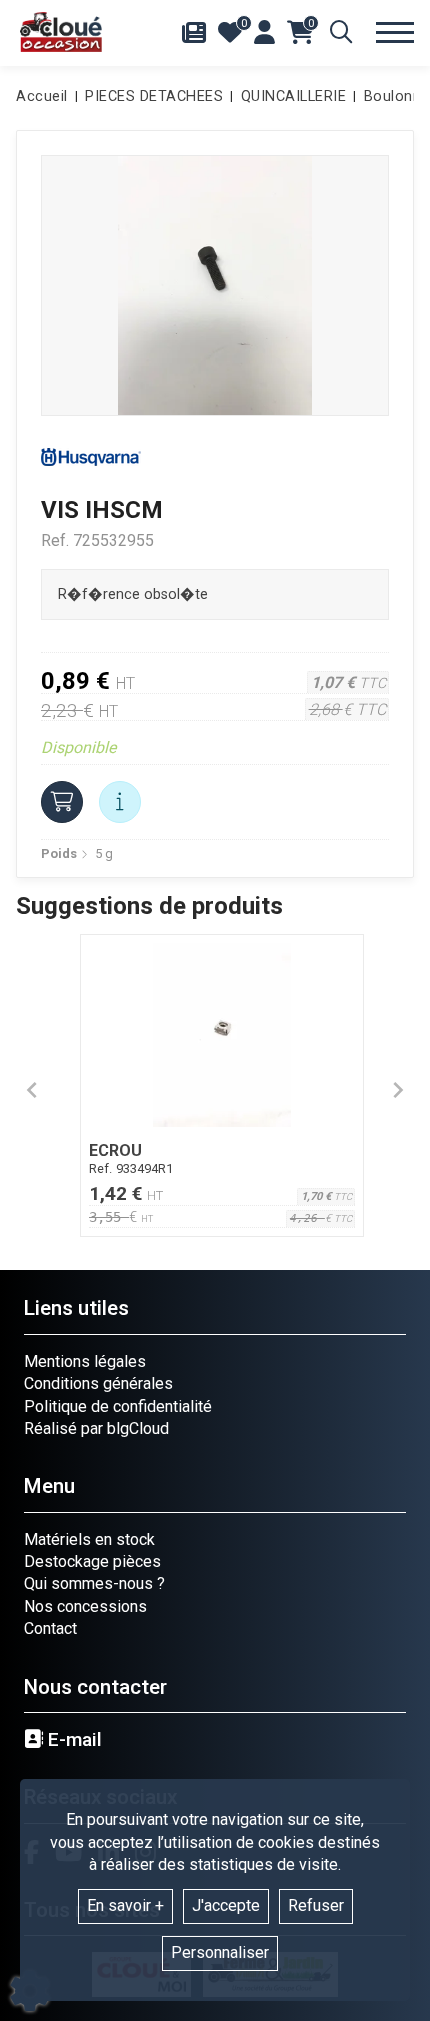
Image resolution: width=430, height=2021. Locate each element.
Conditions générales (98, 1383)
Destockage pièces (92, 1561)
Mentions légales (85, 1361)
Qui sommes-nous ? (94, 1583)
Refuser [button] (316, 1905)
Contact (50, 1628)
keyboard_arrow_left (32, 1090)
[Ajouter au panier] (62, 802)
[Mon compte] (264, 32)
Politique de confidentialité (118, 1406)
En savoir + (125, 1905)
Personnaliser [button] (220, 1952)
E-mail (72, 1740)
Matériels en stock (89, 1539)
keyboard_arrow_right (398, 1090)
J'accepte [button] (226, 1905)
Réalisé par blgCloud (96, 1428)
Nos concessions (85, 1606)
